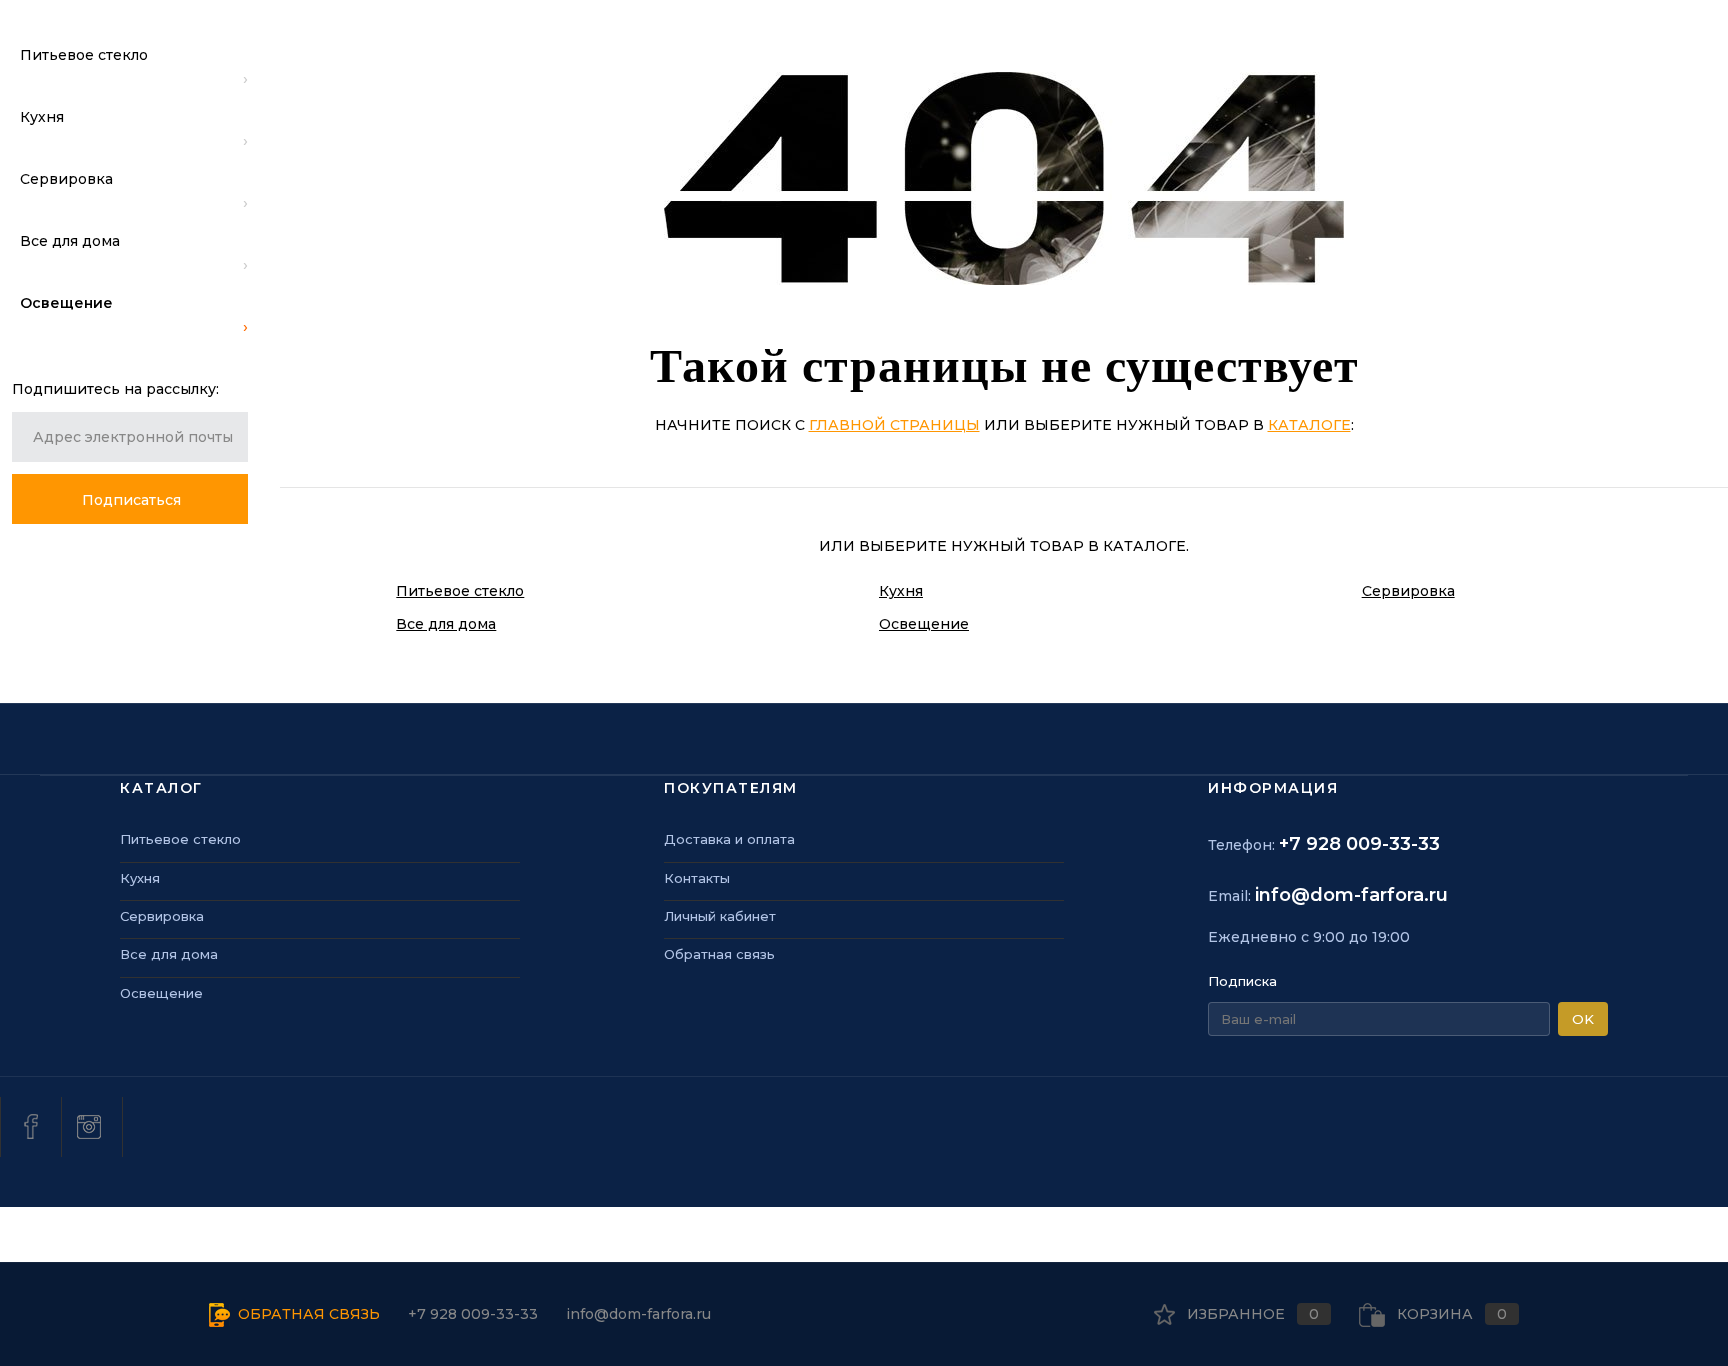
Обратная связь (719, 954)
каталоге (1309, 425)
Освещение (924, 624)
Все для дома (446, 624)
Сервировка (1408, 591)
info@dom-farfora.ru (1351, 895)
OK (1583, 1019)
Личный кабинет (720, 916)
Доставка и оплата (729, 839)
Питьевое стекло (460, 591)
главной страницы (894, 425)
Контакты (697, 878)
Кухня (901, 591)
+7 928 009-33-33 (1359, 844)
